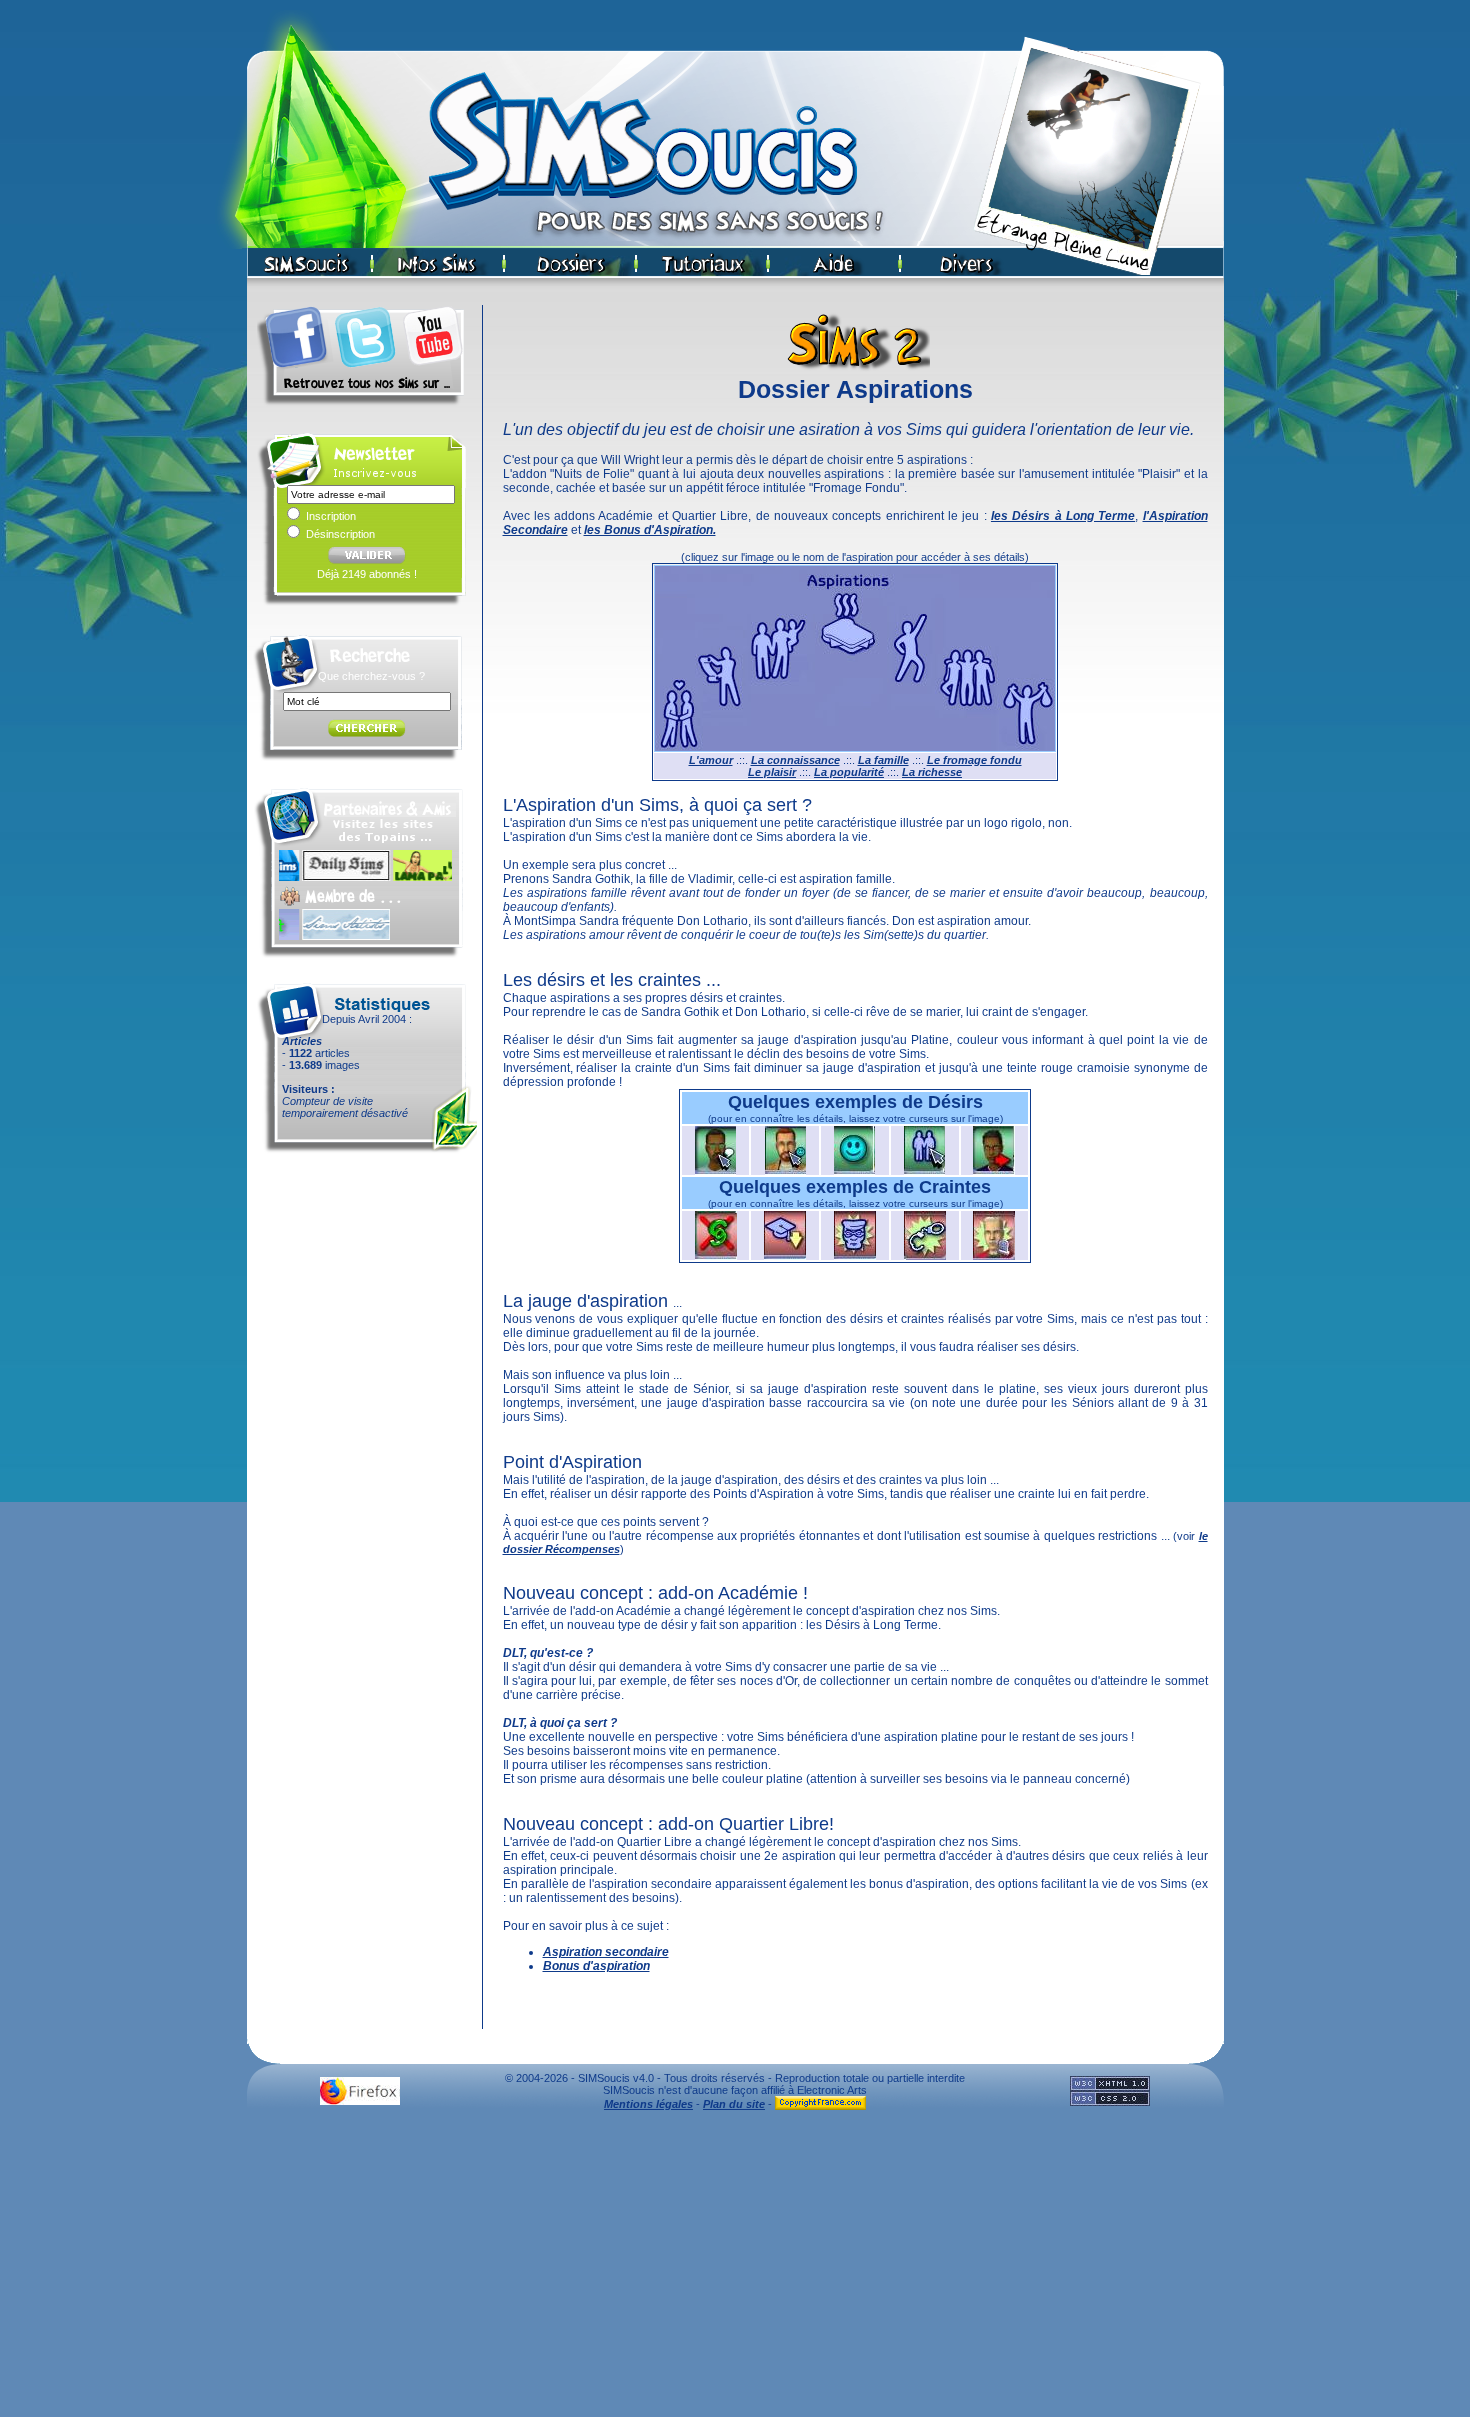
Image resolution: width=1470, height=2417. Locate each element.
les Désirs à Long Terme (1063, 516)
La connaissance (795, 760)
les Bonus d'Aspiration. (650, 530)
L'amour (711, 760)
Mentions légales (648, 2104)
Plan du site (734, 2104)
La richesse (932, 772)
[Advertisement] (735, 2269)
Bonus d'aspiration (596, 1966)
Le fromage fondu (974, 760)
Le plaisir (772, 772)
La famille (883, 760)
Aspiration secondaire (606, 1952)
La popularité (849, 772)
